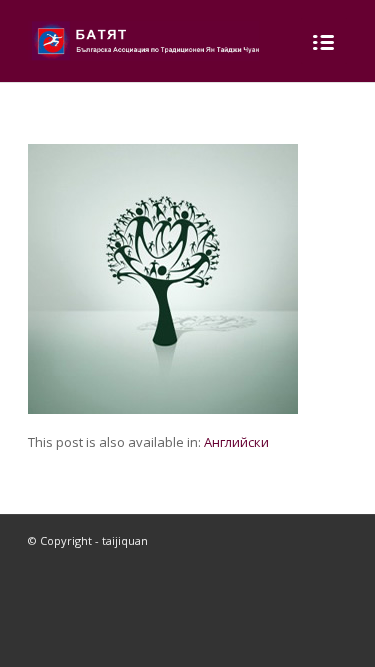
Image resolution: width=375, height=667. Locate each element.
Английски (236, 442)
